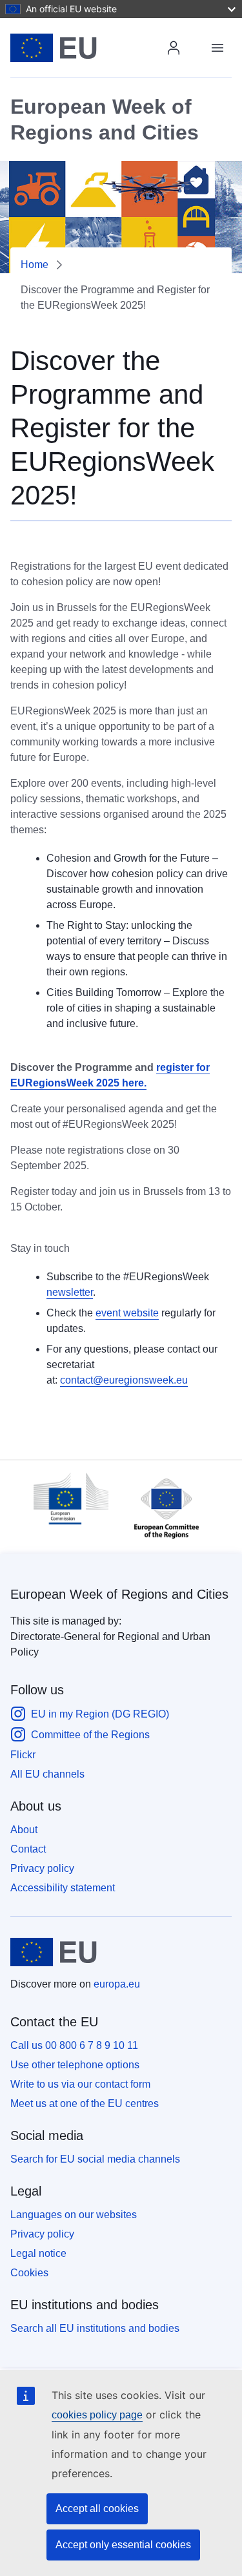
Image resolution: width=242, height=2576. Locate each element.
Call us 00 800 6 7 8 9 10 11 (74, 2045)
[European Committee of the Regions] (160, 1542)
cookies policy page (97, 2415)
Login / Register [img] (174, 48)
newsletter (70, 1292)
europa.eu (117, 1984)
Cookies (29, 2273)
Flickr (23, 1755)
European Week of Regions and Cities (119, 1594)
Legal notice (38, 2253)
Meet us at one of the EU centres (85, 2103)
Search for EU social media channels (95, 2159)
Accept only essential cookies (123, 2545)
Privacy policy (42, 1868)
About (24, 1830)
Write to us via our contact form (80, 2084)
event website (127, 1313)
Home (35, 265)
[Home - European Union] (90, 48)
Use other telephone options (75, 2065)
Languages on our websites (74, 2215)
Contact (28, 1849)
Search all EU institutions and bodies (95, 2328)
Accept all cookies (97, 2508)
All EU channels (47, 1774)
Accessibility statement (63, 1888)
